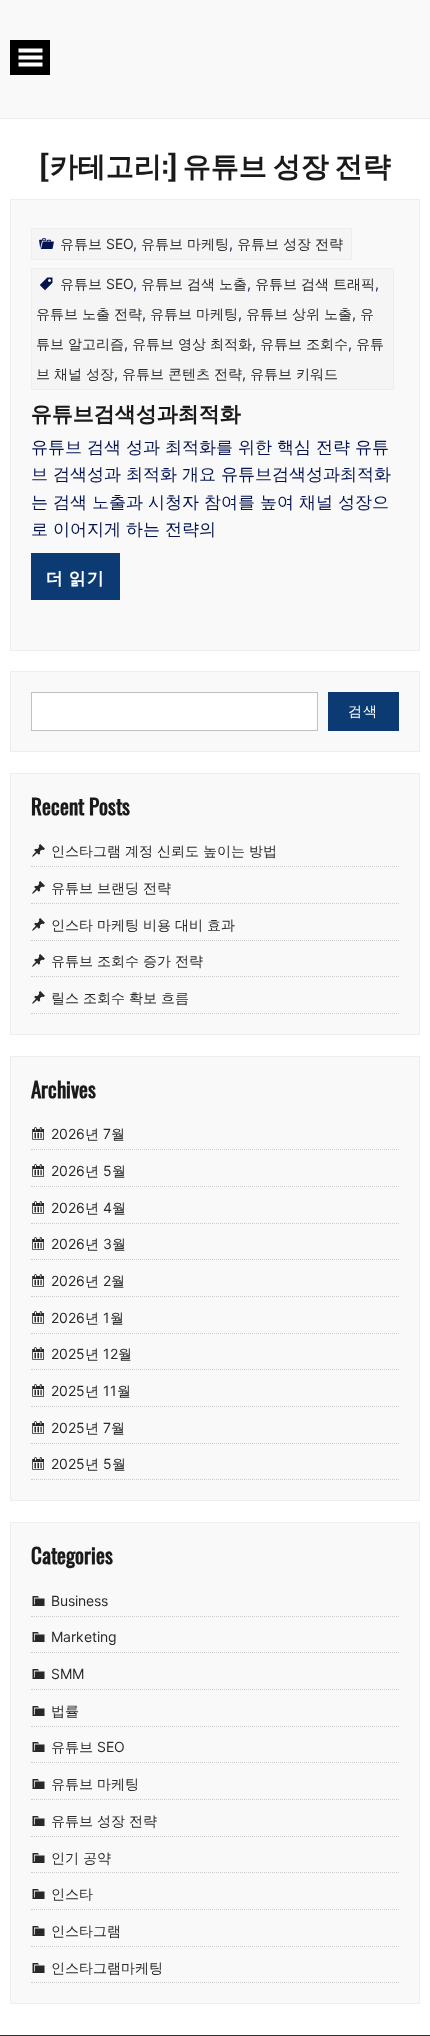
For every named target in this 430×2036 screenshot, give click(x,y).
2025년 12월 (91, 1354)
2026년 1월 (87, 1317)
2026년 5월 (88, 1170)
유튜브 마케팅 (185, 243)
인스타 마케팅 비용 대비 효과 (143, 924)
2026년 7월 (88, 1133)
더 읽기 (75, 576)
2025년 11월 (91, 1390)
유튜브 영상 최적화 (192, 343)
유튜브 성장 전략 (290, 243)
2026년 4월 (88, 1207)
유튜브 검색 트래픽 (315, 283)
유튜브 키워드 (294, 373)
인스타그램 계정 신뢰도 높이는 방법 (164, 850)
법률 (65, 1710)
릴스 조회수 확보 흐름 (120, 997)
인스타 (72, 1893)
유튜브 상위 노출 (299, 313)
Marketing (84, 1637)
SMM (67, 1673)
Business (79, 1600)
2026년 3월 (88, 1244)
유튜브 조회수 (304, 343)
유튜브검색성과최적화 (136, 411)
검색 (363, 710)
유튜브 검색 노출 (194, 283)
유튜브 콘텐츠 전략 (182, 373)
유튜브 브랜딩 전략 (111, 887)
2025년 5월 (88, 1464)
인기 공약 (81, 1857)
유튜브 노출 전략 (89, 313)
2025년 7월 (88, 1427)
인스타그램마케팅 (107, 1967)
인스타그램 (86, 1930)
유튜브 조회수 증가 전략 (127, 961)
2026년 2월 (88, 1280)
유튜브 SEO (96, 243)
